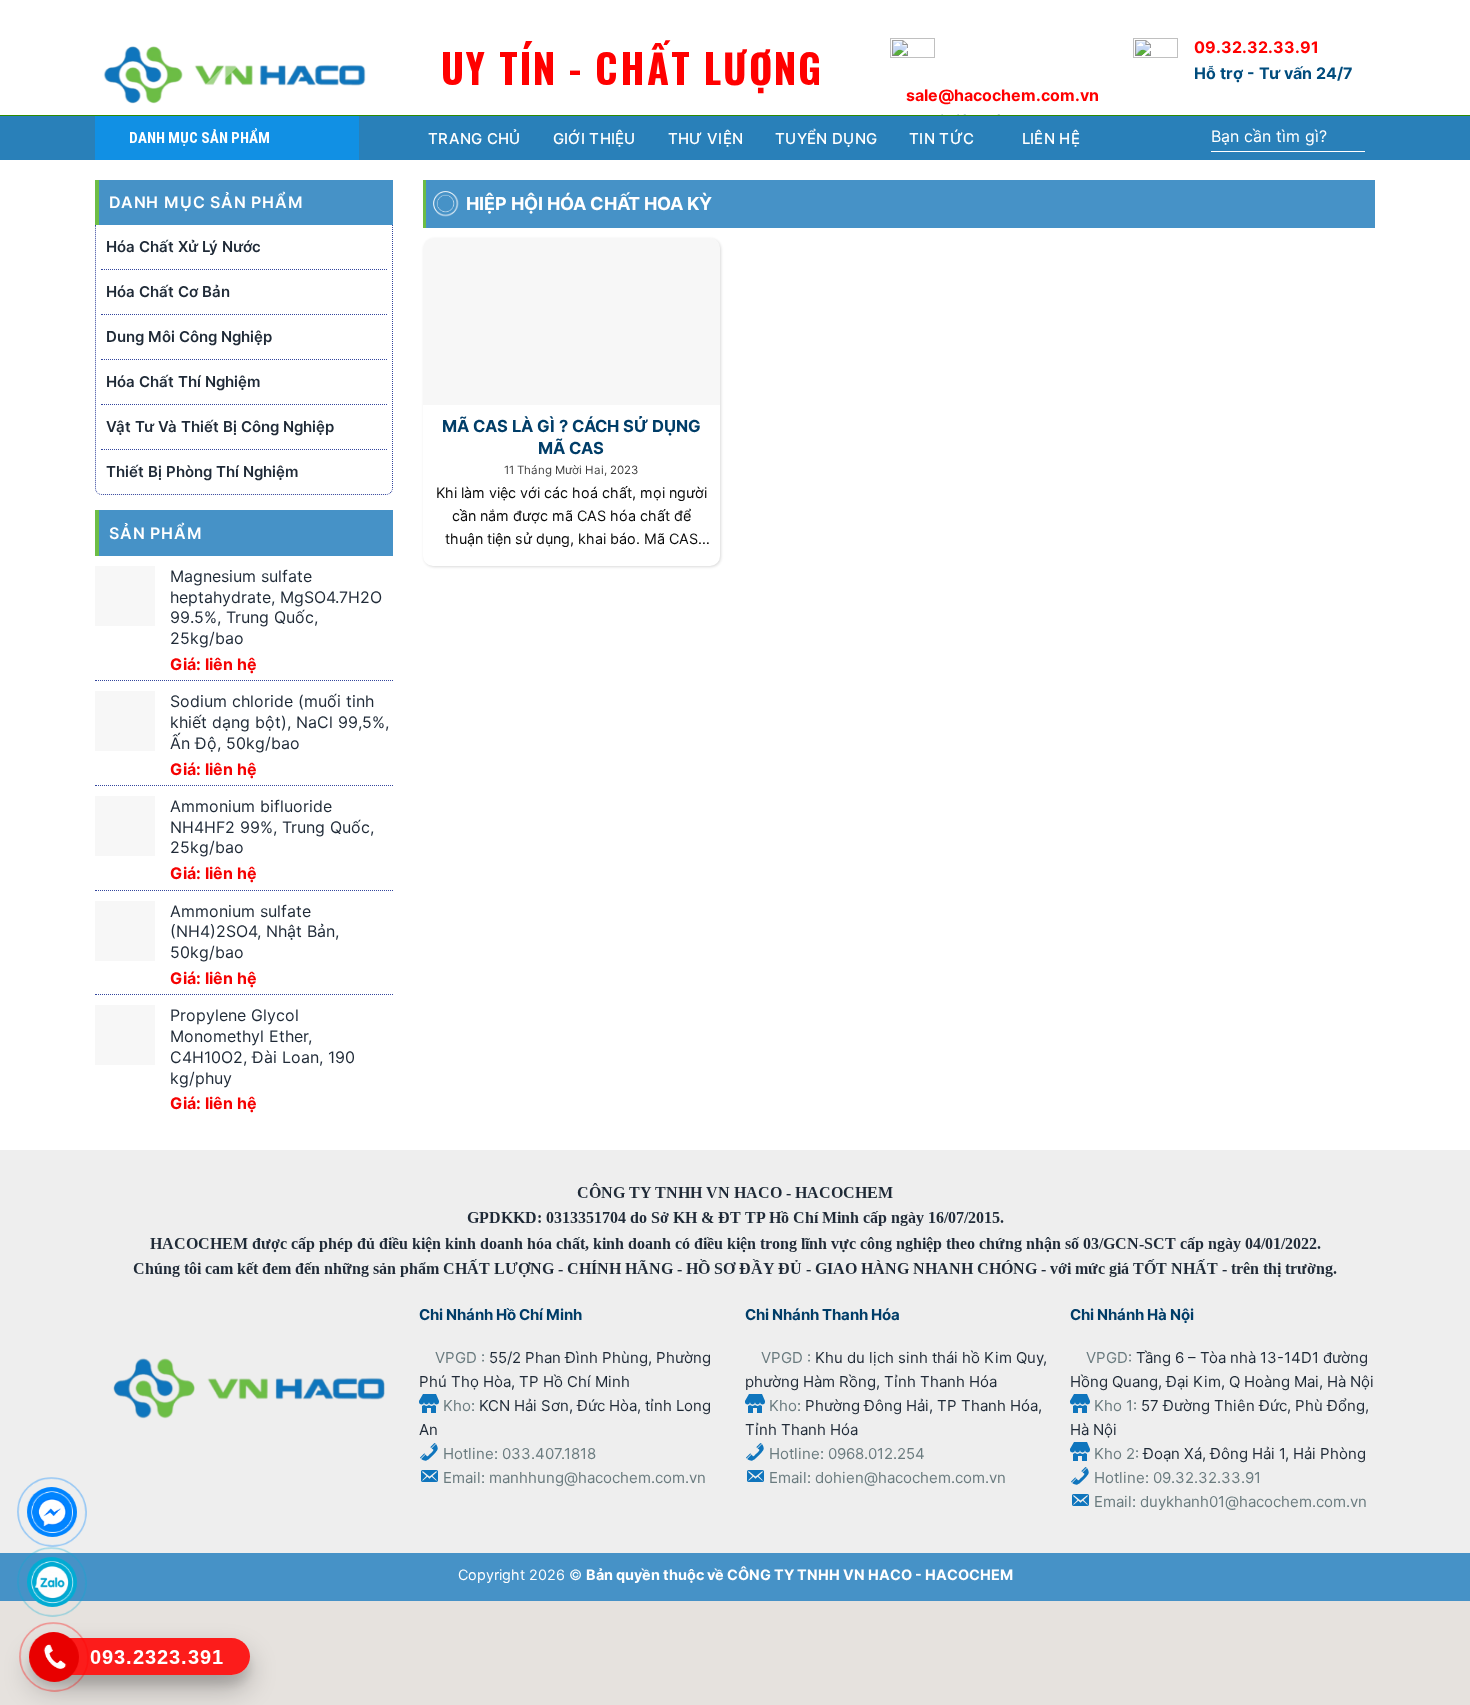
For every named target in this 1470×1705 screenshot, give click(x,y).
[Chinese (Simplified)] (1270, 14)
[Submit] (1349, 138)
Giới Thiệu (594, 138)
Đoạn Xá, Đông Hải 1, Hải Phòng (1254, 1453)
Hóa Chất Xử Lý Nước (183, 246)
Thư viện (705, 138)
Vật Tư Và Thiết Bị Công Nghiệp (220, 426)
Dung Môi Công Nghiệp (189, 336)
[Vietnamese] (1352, 14)
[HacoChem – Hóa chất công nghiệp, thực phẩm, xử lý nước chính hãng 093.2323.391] (235, 75)
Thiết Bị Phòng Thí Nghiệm (202, 471)
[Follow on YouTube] (176, 17)
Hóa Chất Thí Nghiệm (183, 381)
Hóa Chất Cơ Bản (168, 291)
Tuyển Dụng (826, 138)
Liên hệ (1051, 138)
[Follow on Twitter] (144, 17)
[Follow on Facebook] (111, 17)
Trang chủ (474, 138)
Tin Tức (941, 138)
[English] (1311, 14)
